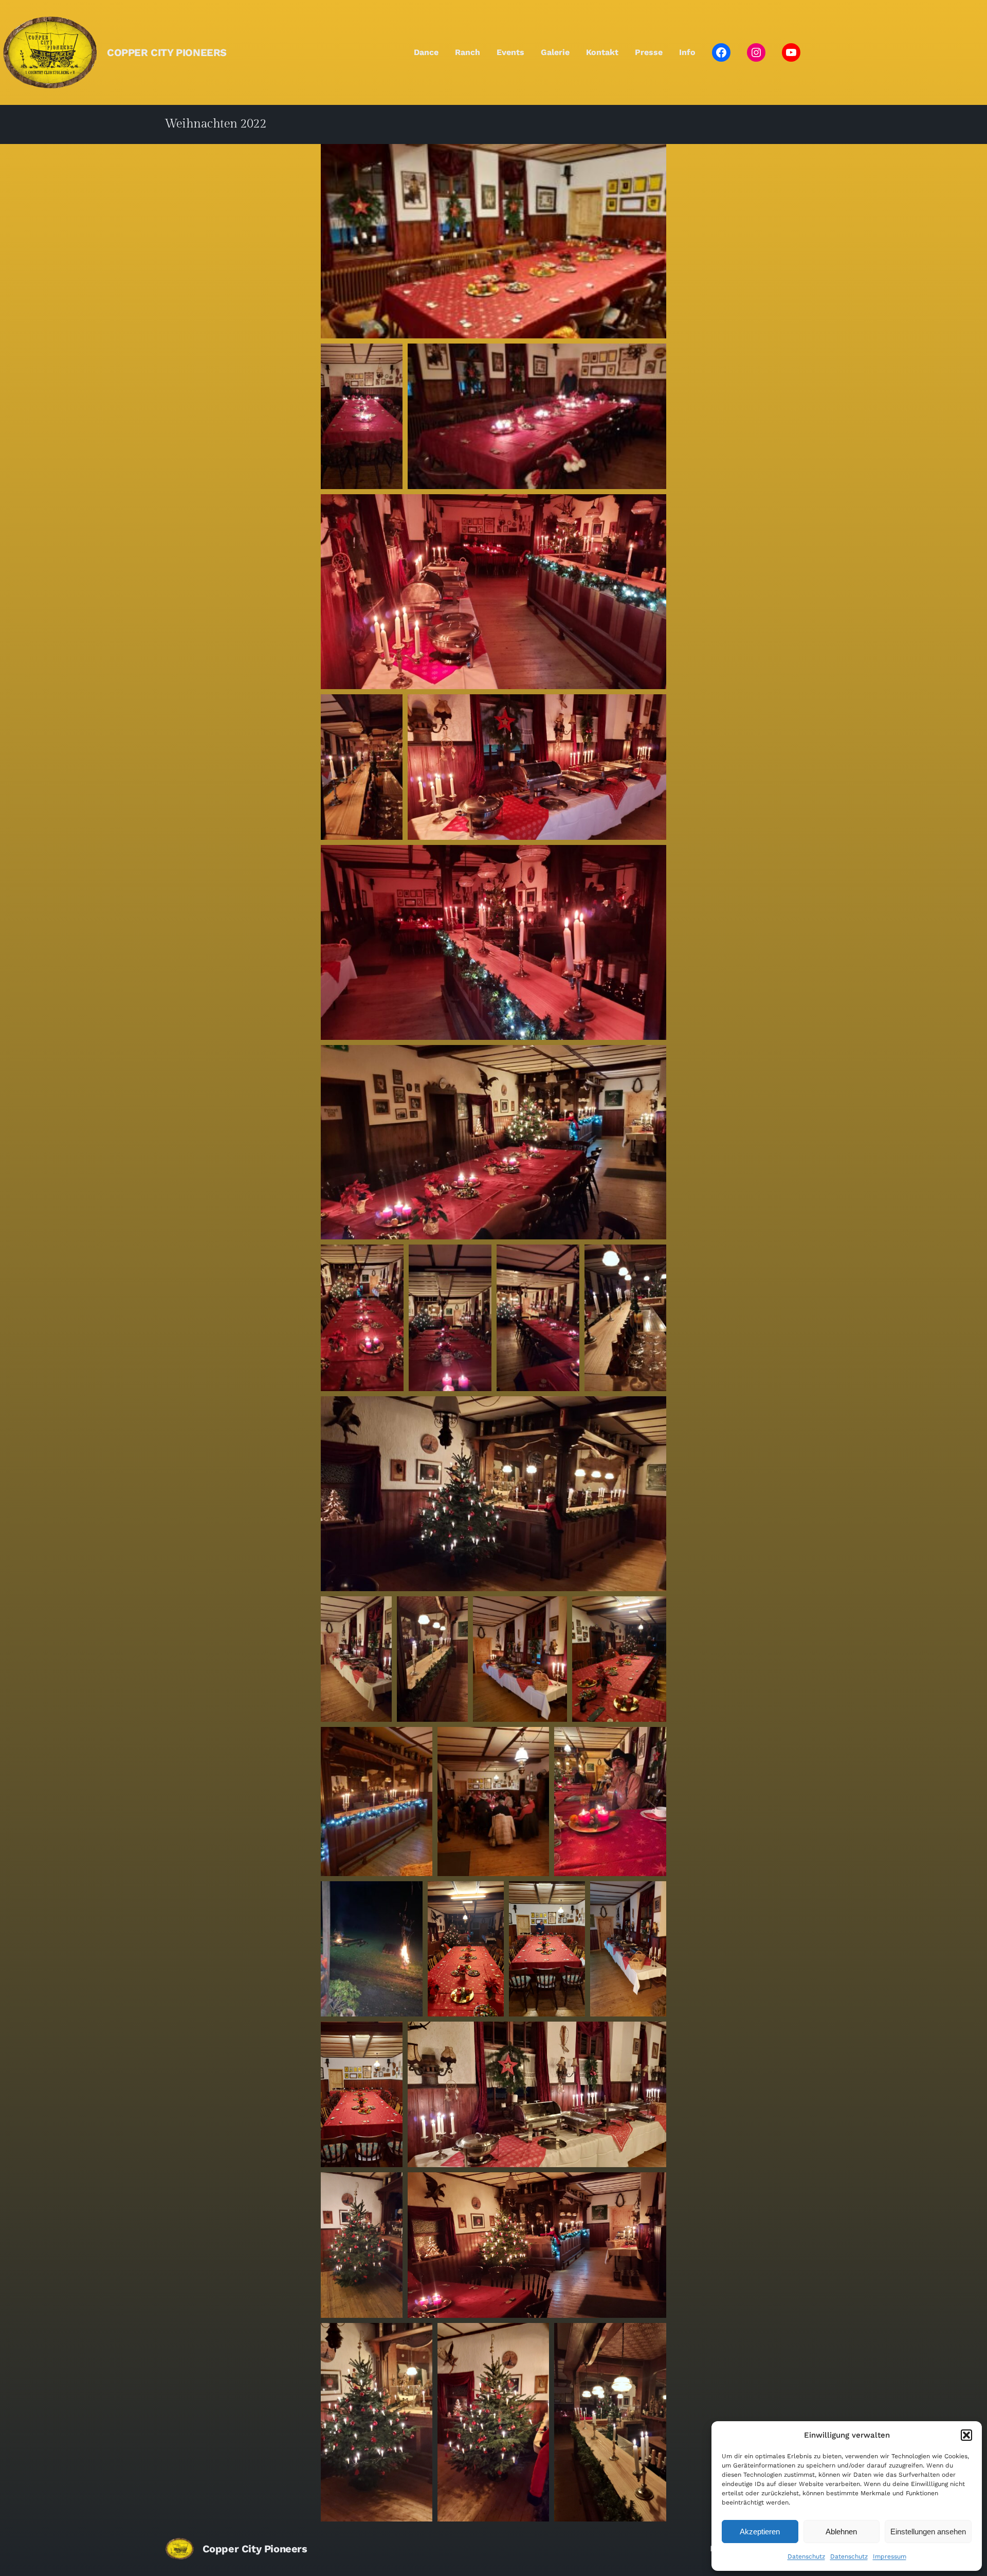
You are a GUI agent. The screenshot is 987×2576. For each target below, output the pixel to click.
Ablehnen (841, 2532)
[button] (966, 2435)
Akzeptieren (760, 2532)
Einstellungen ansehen (928, 2532)
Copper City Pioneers (167, 52)
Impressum (890, 2556)
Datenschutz (806, 2556)
